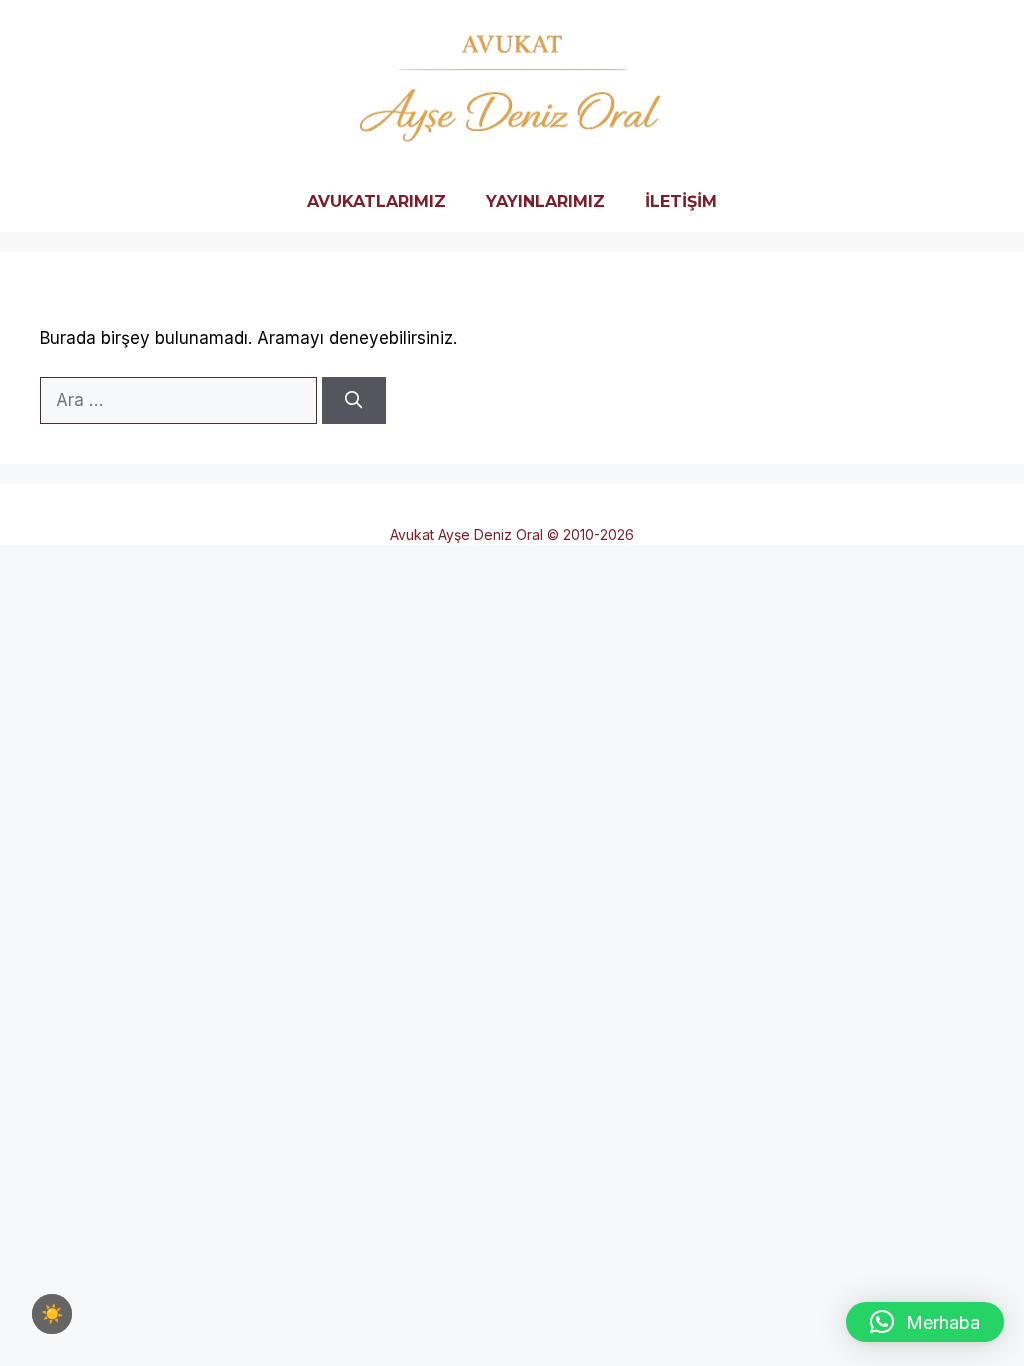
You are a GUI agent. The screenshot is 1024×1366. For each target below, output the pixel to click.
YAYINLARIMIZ (545, 201)
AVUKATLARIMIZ (376, 201)
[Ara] (354, 401)
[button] (925, 1322)
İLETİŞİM (681, 201)
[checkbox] (52, 1314)
